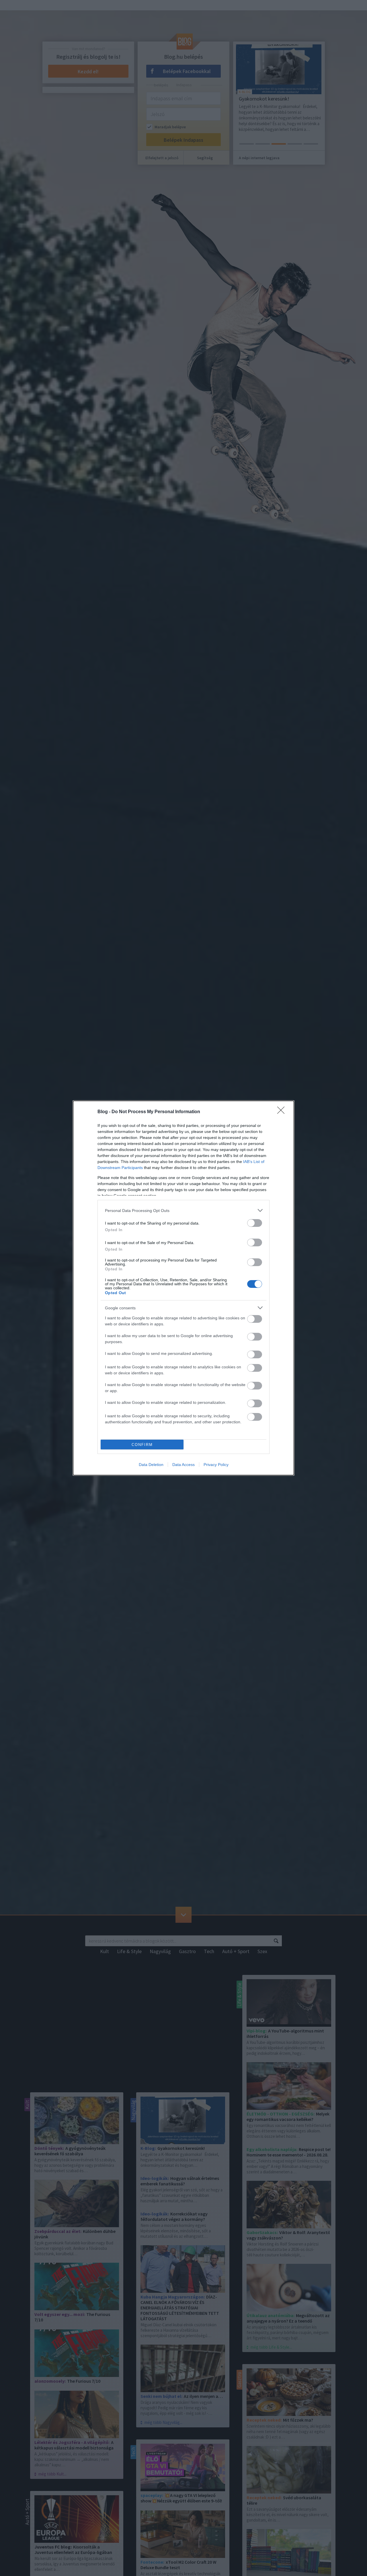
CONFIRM (142, 1445)
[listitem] (183, 1210)
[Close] (283, 1112)
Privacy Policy (216, 1465)
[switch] (255, 1223)
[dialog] (183, 1288)
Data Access (183, 1465)
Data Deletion (151, 1465)
